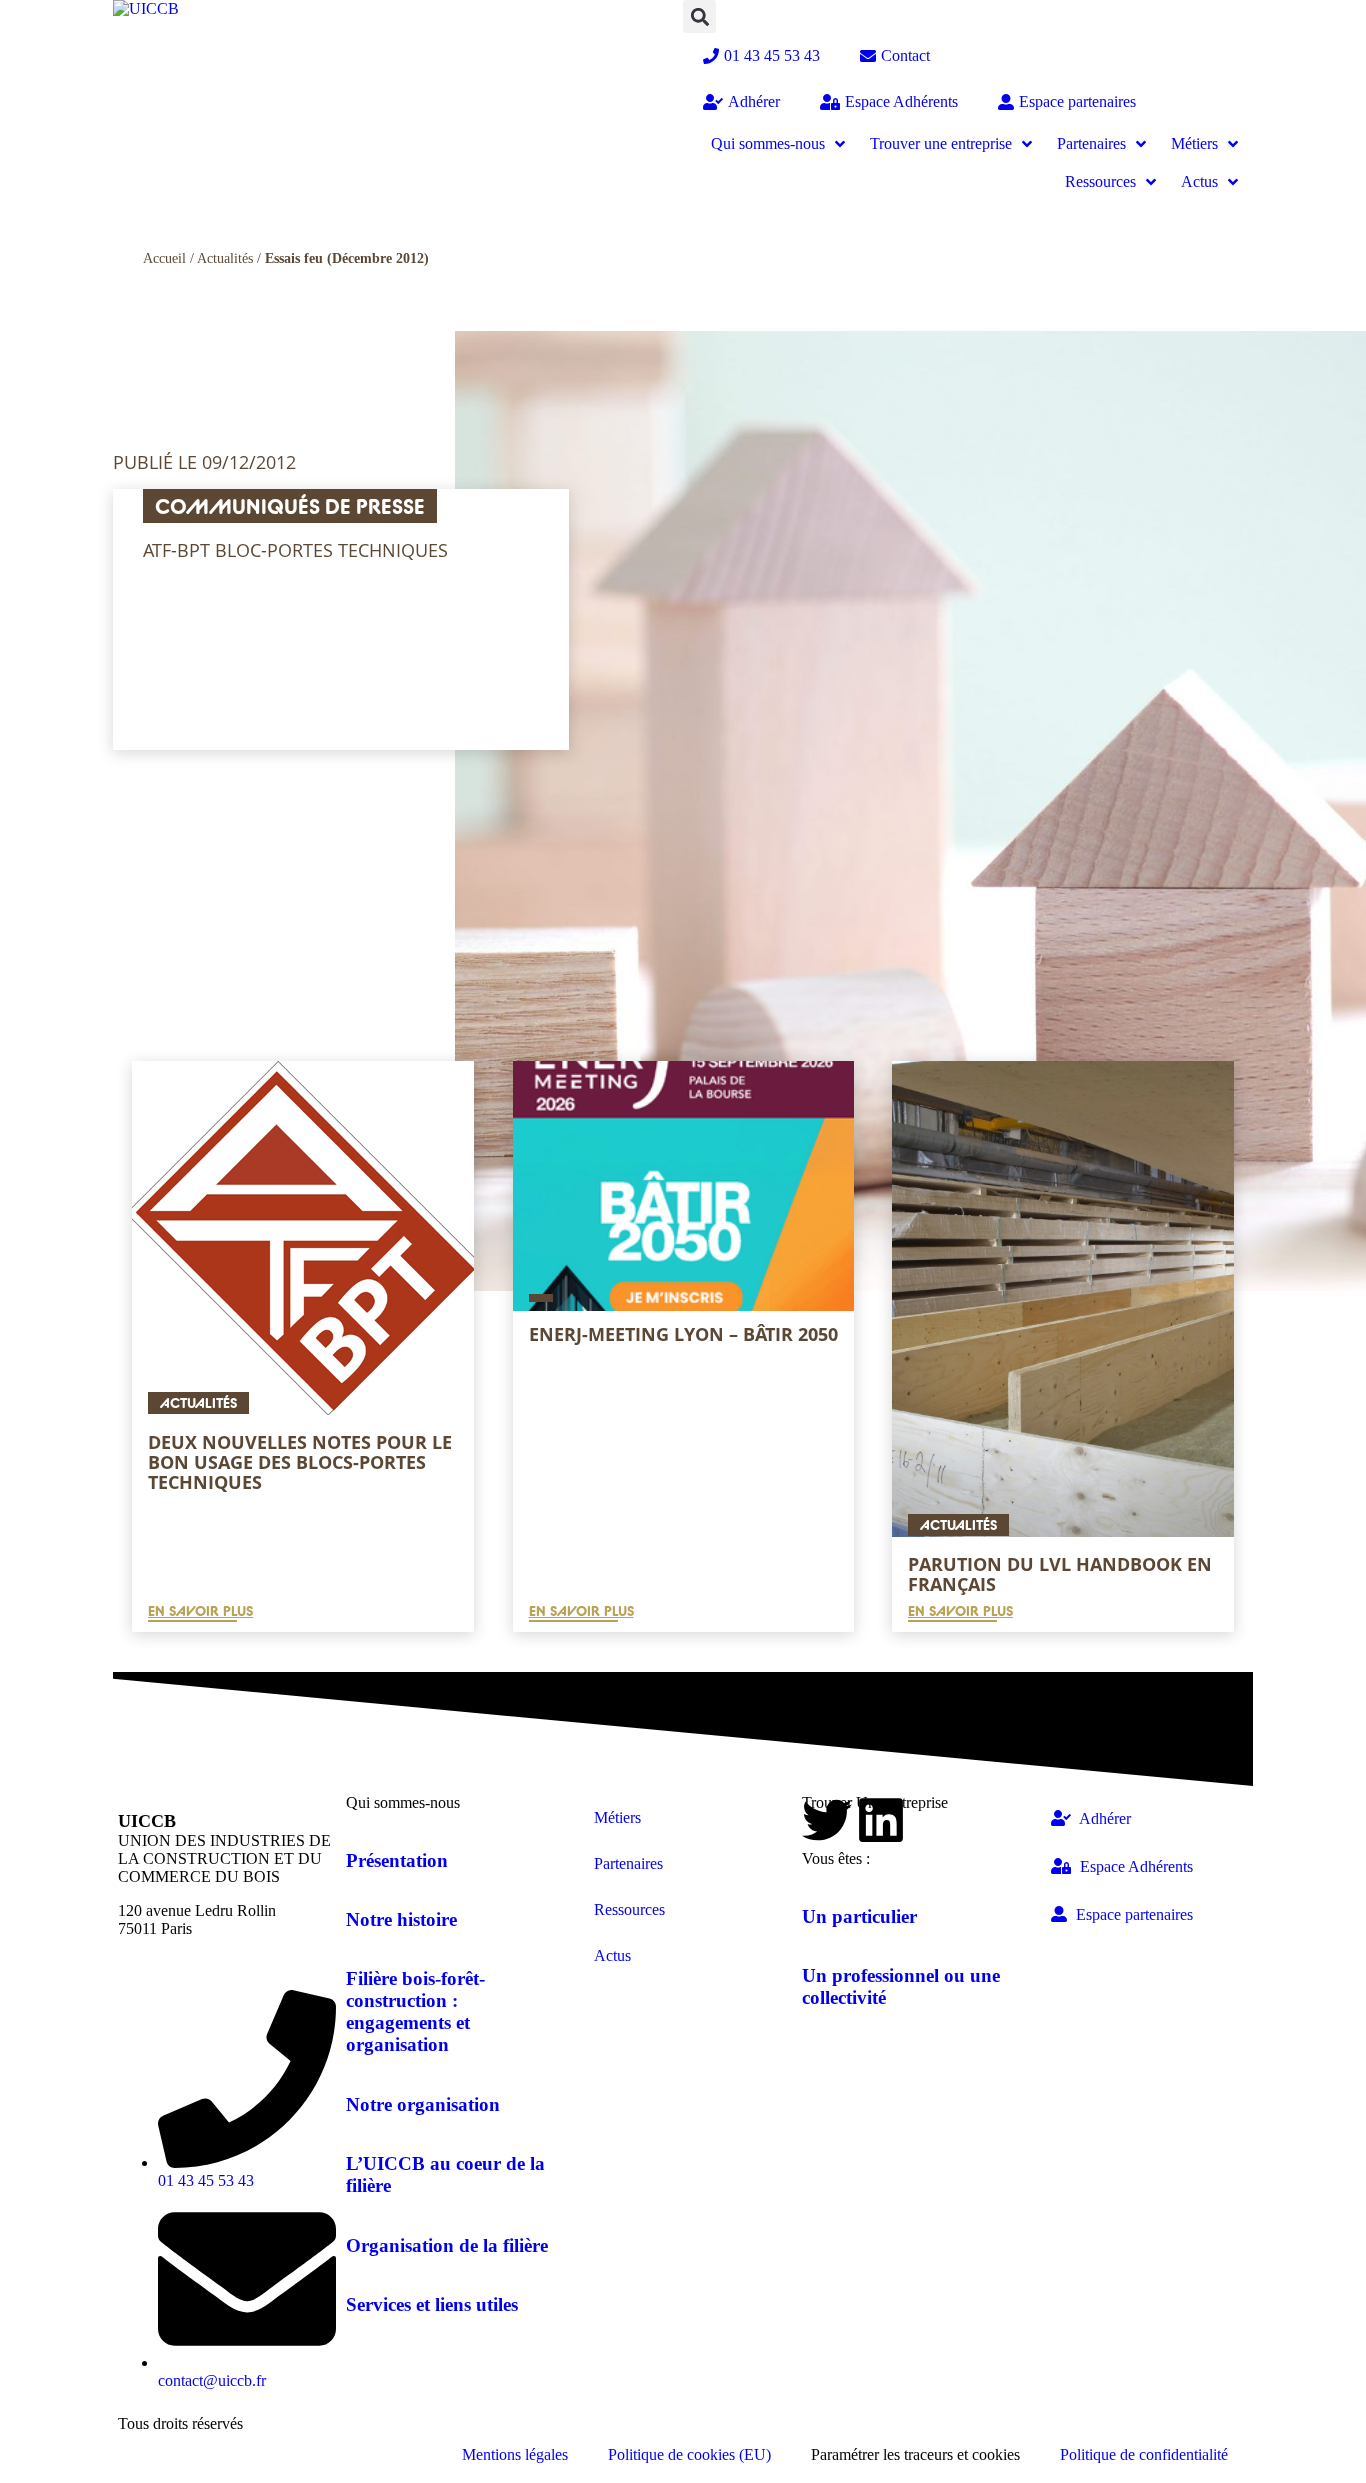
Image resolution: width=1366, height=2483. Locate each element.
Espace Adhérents (901, 101)
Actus (612, 1955)
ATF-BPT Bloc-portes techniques (295, 550)
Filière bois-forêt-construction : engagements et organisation (415, 2011)
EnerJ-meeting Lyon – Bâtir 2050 (683, 1334)
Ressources (629, 1909)
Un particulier (859, 1916)
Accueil (164, 258)
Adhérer (754, 101)
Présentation (397, 1860)
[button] (699, 16)
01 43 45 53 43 (772, 55)
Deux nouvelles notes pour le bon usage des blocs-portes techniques (300, 1462)
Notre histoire (401, 1919)
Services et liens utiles (432, 2304)
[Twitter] (827, 1820)
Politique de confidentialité (1144, 2454)
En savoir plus (200, 1611)
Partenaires (628, 1863)
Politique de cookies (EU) (689, 2454)
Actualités (225, 258)
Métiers (617, 1817)
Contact (905, 55)
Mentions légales (515, 2454)
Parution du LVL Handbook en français (1060, 1574)
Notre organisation (423, 2104)
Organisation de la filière (447, 2245)
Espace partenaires (1077, 101)
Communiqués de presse (290, 506)
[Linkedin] (881, 1820)
